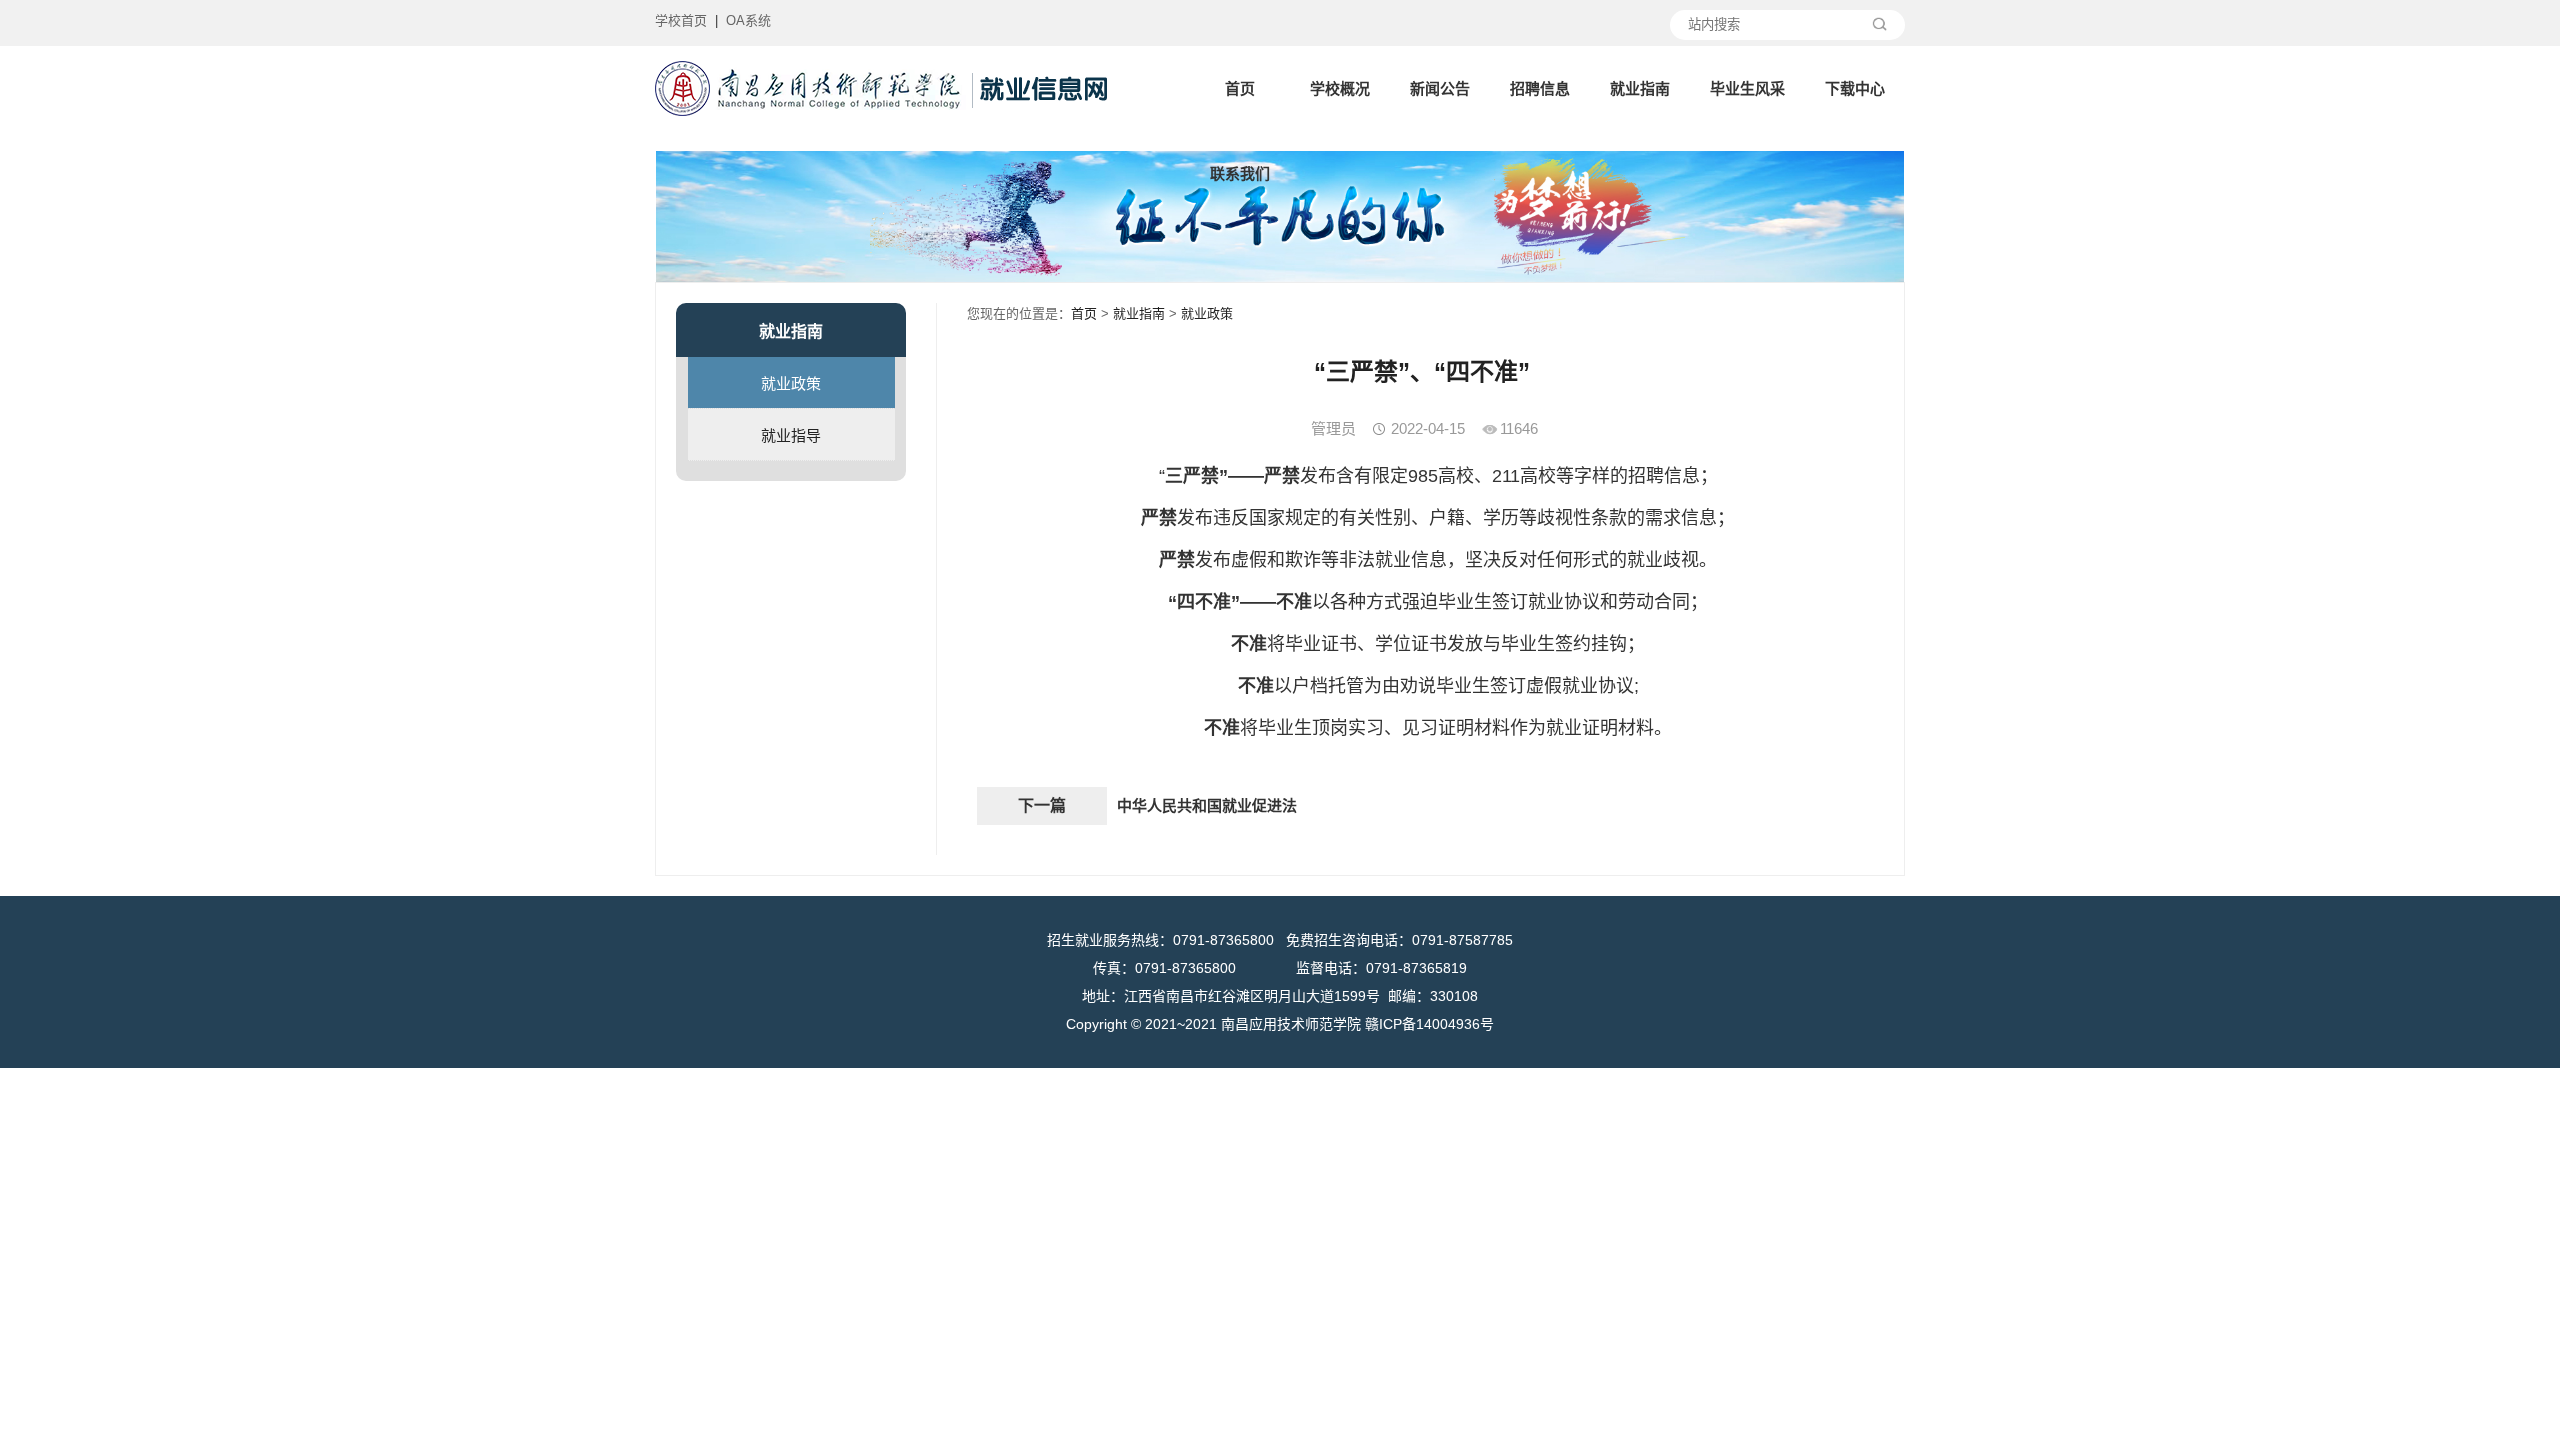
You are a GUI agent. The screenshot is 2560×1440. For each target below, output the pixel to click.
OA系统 (748, 20)
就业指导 (791, 435)
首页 (1240, 88)
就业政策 (791, 383)
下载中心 (1855, 88)
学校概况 (1340, 88)
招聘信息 (1540, 88)
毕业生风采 (1747, 88)
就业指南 (1640, 88)
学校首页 (681, 20)
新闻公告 (1440, 88)
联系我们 (1240, 173)
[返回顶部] (2539, 1275)
